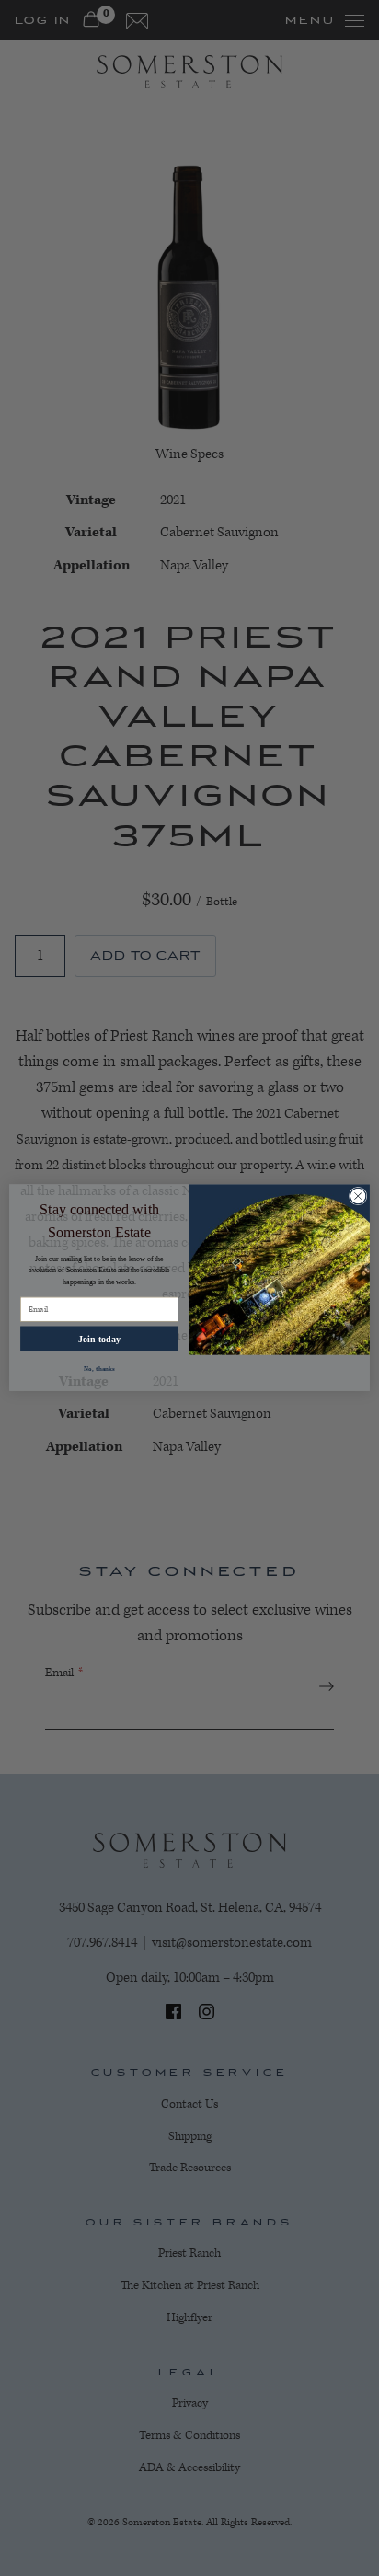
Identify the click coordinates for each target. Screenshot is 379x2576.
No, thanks (99, 1369)
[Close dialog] (358, 1197)
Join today (99, 1339)
